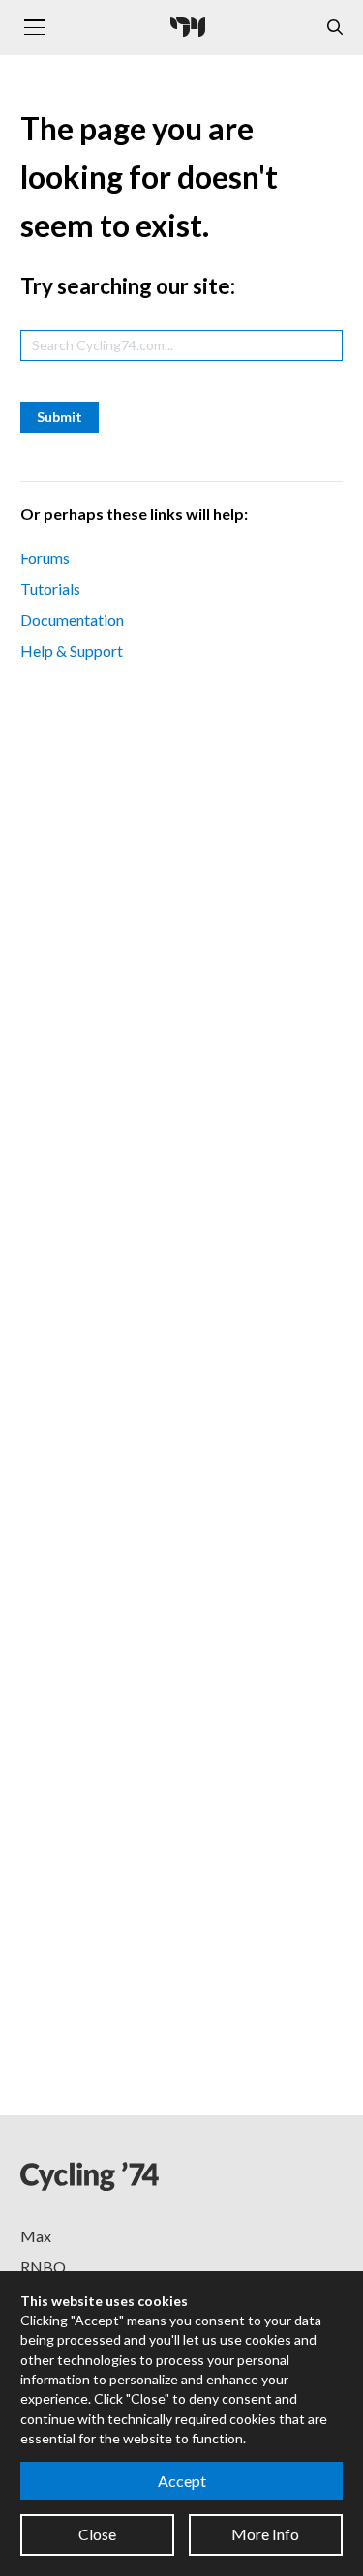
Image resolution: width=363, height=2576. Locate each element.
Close (97, 2534)
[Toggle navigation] (34, 27)
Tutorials (50, 589)
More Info (265, 2534)
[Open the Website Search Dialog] (335, 28)
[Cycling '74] (188, 27)
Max (36, 2236)
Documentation (72, 620)
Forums (45, 558)
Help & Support (72, 651)
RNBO (43, 2267)
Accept (182, 2481)
